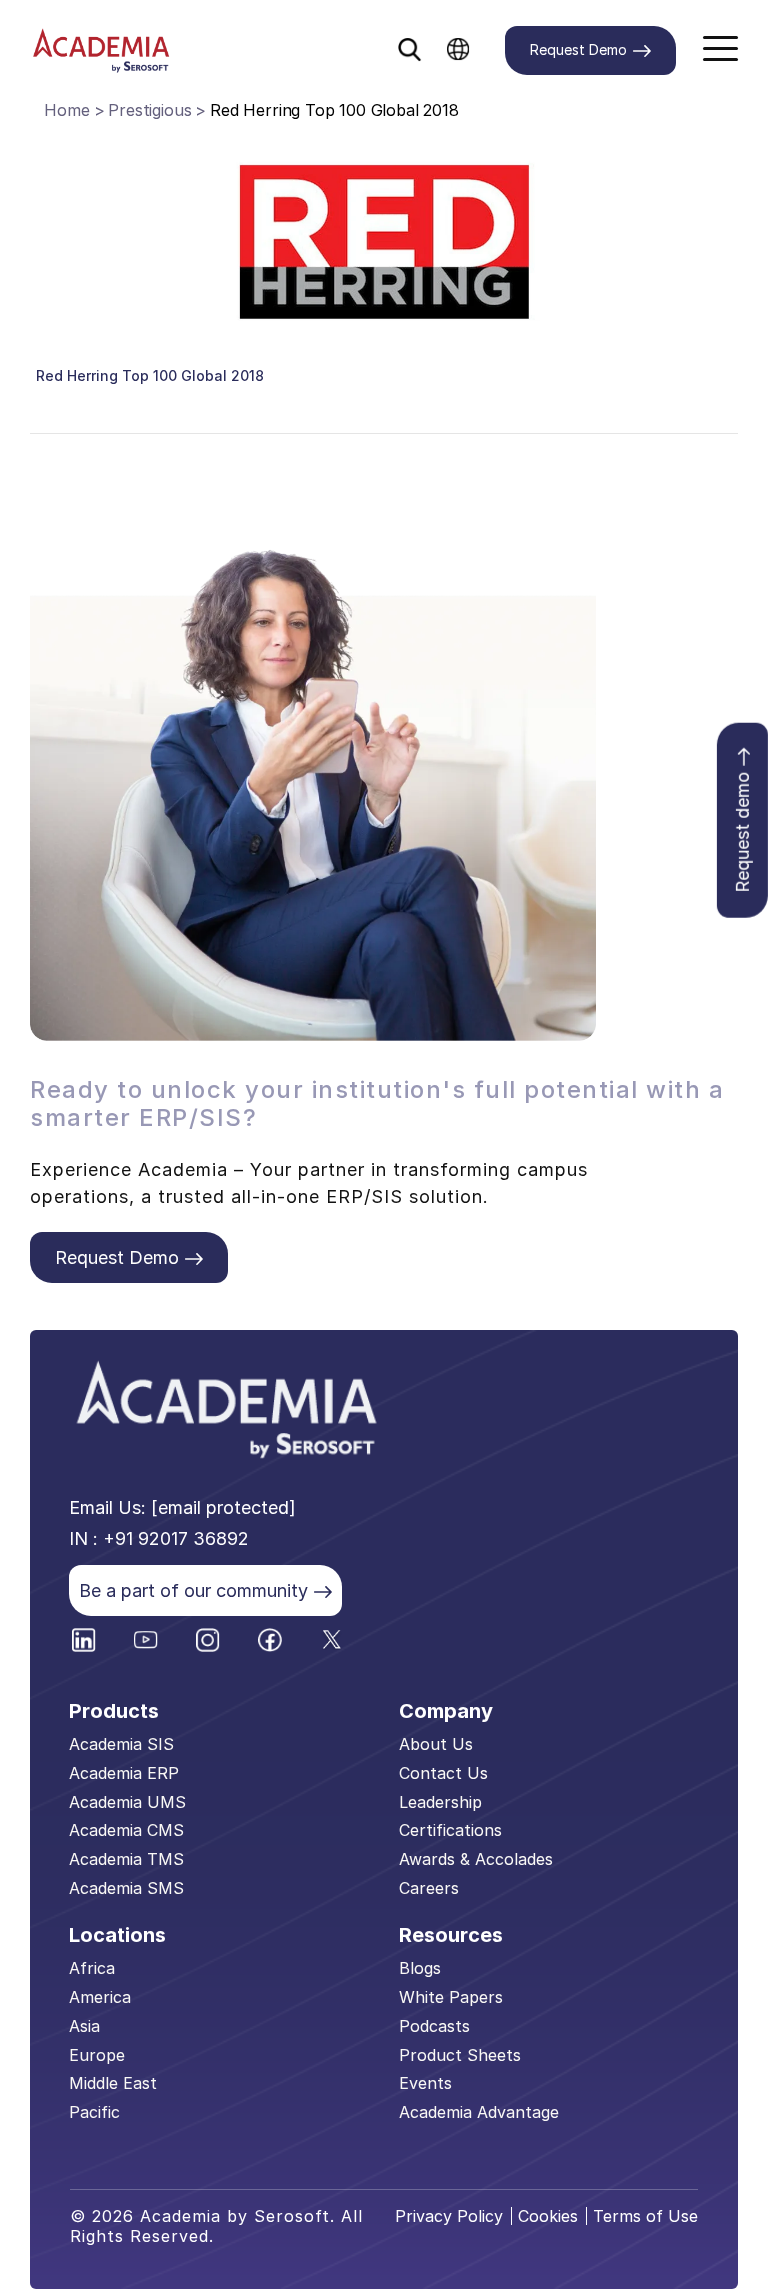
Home (66, 110)
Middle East (113, 2083)
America (100, 1997)
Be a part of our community (193, 1590)
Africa (92, 1968)
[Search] (409, 45)
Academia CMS (126, 1830)
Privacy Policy (449, 2216)
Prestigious (149, 110)
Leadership (440, 1802)
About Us (436, 1744)
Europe (97, 2055)
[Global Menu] (458, 48)
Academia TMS (126, 1859)
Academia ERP (124, 1773)
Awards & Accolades (476, 1859)
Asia (84, 2026)
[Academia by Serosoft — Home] (101, 50)
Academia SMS (126, 1888)
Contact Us (443, 1773)
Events (425, 2083)
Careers (429, 1888)
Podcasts (434, 2026)
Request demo (742, 831)
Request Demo (578, 49)
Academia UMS (127, 1802)
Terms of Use (645, 2216)
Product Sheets (460, 2055)
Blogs (420, 1968)
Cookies (548, 2216)
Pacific (94, 2112)
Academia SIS (121, 1744)
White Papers (451, 1997)
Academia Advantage (479, 2112)
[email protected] (223, 1507)
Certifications (450, 1830)
